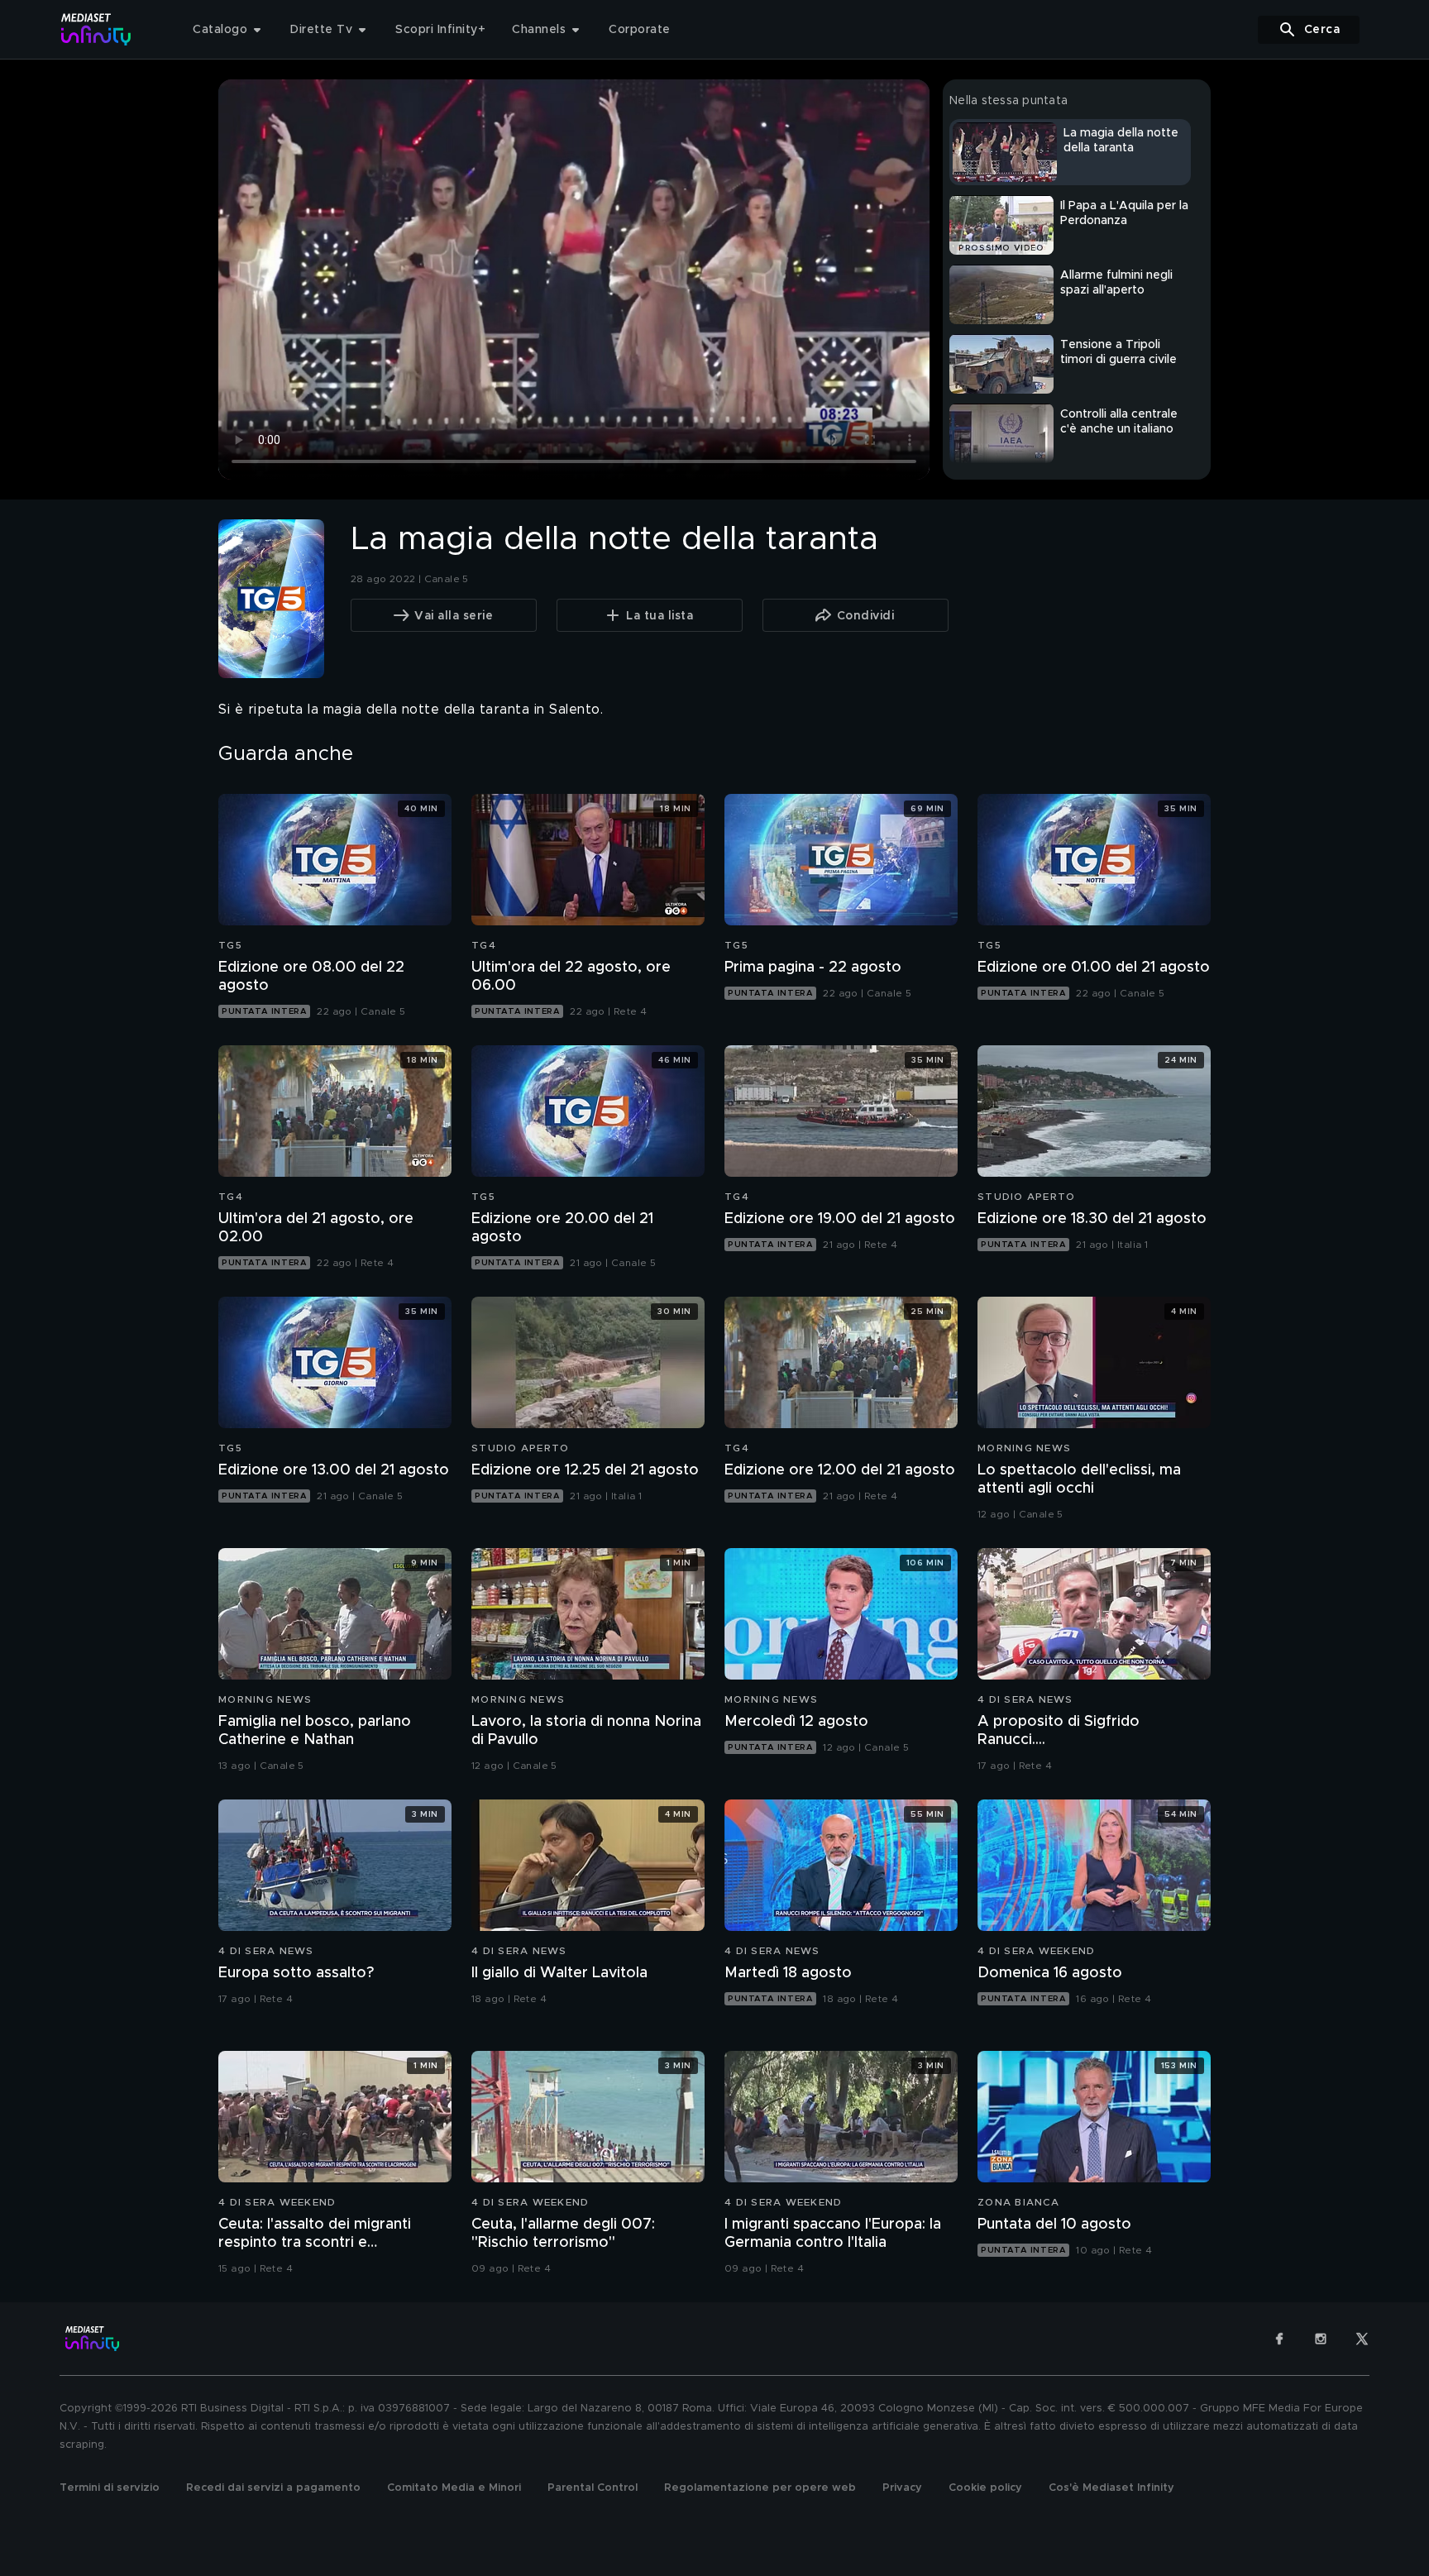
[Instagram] (1321, 2339)
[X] (1362, 2339)
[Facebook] (1279, 2339)
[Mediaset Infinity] (96, 29)
